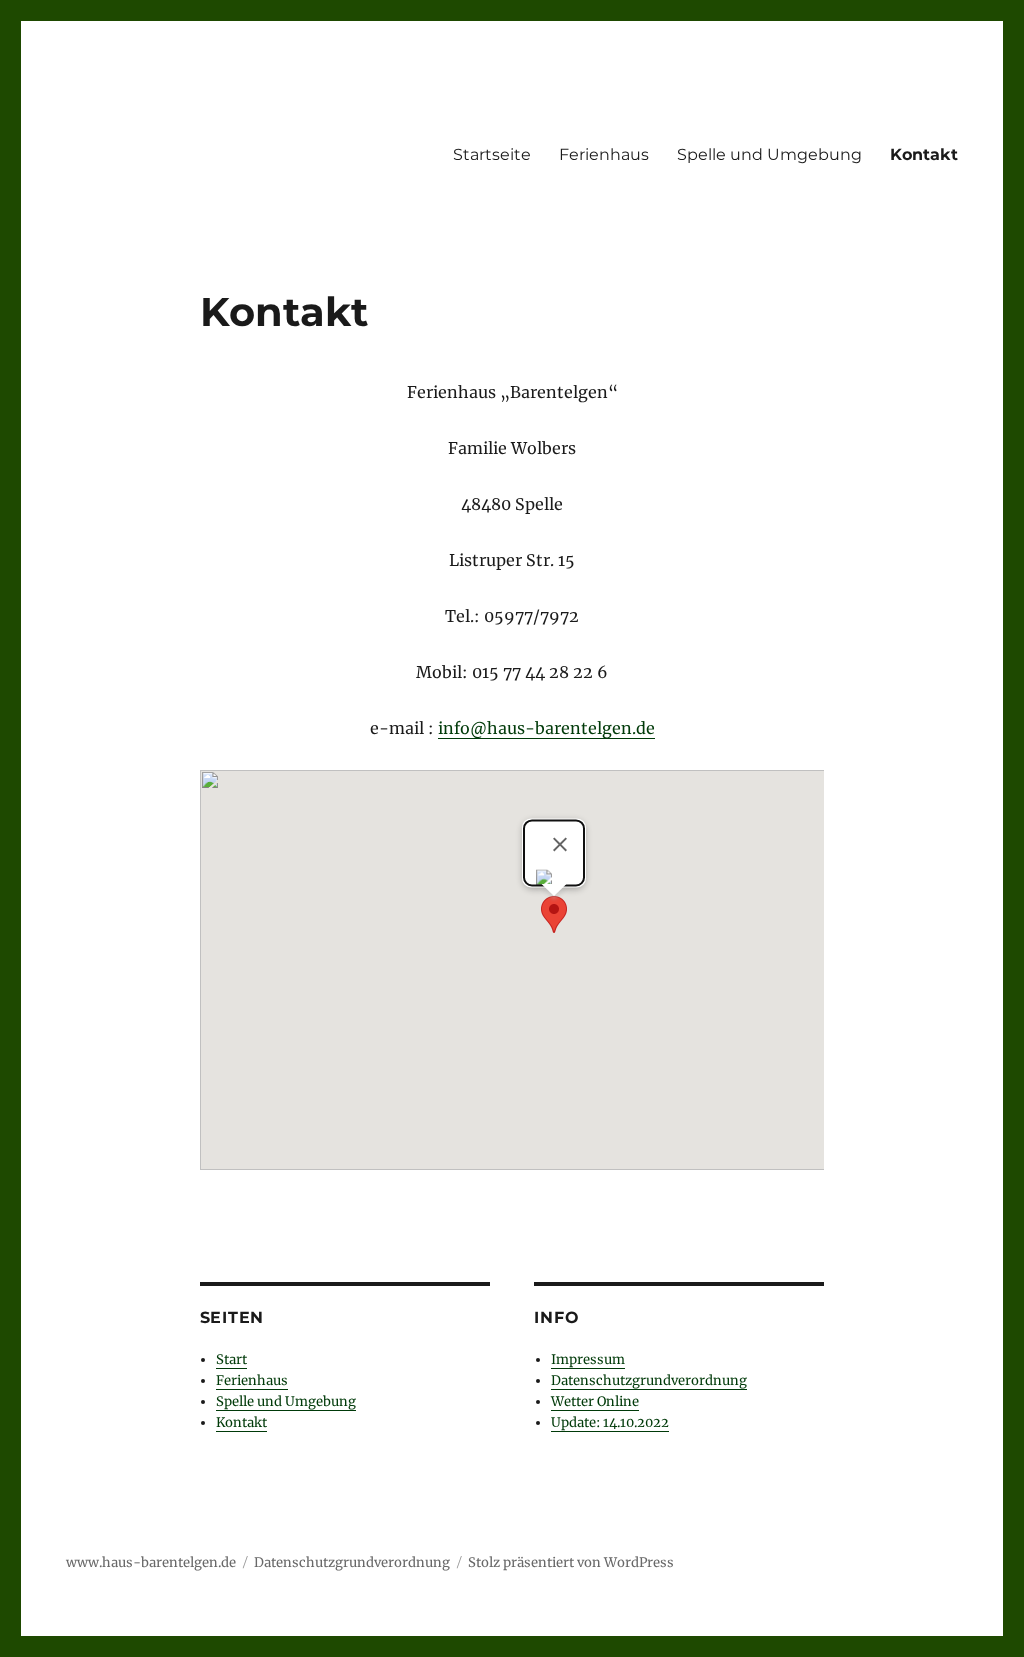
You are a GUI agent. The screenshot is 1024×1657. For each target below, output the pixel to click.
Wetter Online (595, 1401)
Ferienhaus (604, 154)
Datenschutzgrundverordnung (649, 1380)
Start (231, 1359)
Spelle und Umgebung (769, 154)
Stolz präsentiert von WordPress (571, 1562)
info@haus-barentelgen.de (546, 728)
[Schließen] (560, 844)
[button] (554, 914)
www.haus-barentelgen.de (151, 1562)
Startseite (492, 154)
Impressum (588, 1359)
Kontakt (924, 154)
